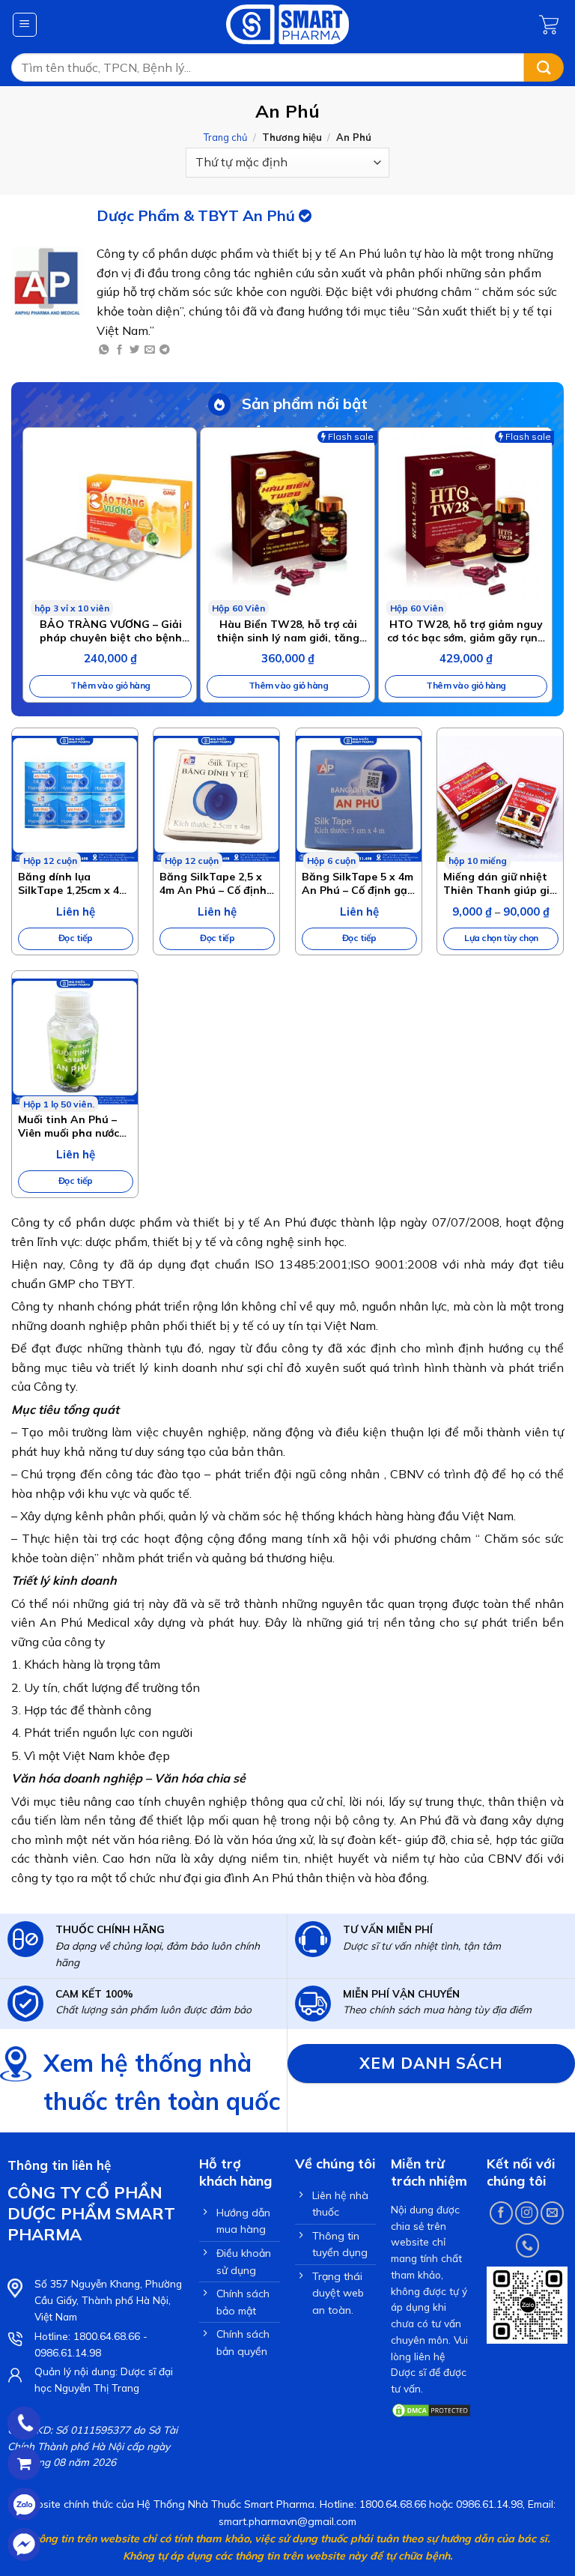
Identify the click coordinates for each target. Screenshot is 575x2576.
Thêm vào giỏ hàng (110, 685)
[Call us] (527, 2245)
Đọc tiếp (76, 938)
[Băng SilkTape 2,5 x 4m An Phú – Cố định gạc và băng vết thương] (216, 799)
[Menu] (25, 25)
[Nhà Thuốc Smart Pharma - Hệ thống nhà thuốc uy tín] (288, 24)
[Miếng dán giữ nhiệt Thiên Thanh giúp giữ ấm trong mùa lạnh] (500, 799)
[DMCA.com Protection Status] (431, 2409)
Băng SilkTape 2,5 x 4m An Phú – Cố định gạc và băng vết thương (213, 883)
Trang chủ (225, 137)
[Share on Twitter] (134, 350)
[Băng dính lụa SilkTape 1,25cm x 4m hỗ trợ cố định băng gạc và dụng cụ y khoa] (75, 799)
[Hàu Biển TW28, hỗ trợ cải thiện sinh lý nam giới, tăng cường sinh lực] (287, 522)
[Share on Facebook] (119, 350)
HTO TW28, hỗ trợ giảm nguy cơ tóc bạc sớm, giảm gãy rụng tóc (466, 631)
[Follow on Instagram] (527, 2213)
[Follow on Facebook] (501, 2213)
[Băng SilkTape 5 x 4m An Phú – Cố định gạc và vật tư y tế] (359, 799)
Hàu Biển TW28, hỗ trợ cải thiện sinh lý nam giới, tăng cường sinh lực (288, 631)
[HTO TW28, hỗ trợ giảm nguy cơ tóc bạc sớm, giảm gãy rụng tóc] (465, 522)
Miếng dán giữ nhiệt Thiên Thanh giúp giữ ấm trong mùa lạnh (499, 883)
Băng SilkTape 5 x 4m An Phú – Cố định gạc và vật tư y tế (358, 883)
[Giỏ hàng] (551, 25)
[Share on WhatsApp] (104, 350)
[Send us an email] (552, 2213)
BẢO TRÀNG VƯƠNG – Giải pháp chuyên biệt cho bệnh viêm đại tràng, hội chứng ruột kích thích (110, 631)
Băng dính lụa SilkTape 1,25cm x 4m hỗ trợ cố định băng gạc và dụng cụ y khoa (73, 883)
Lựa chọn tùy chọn (501, 938)
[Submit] (544, 68)
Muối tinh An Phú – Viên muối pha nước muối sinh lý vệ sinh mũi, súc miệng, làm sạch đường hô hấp (69, 1126)
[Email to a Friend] (149, 350)
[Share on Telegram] (164, 350)
